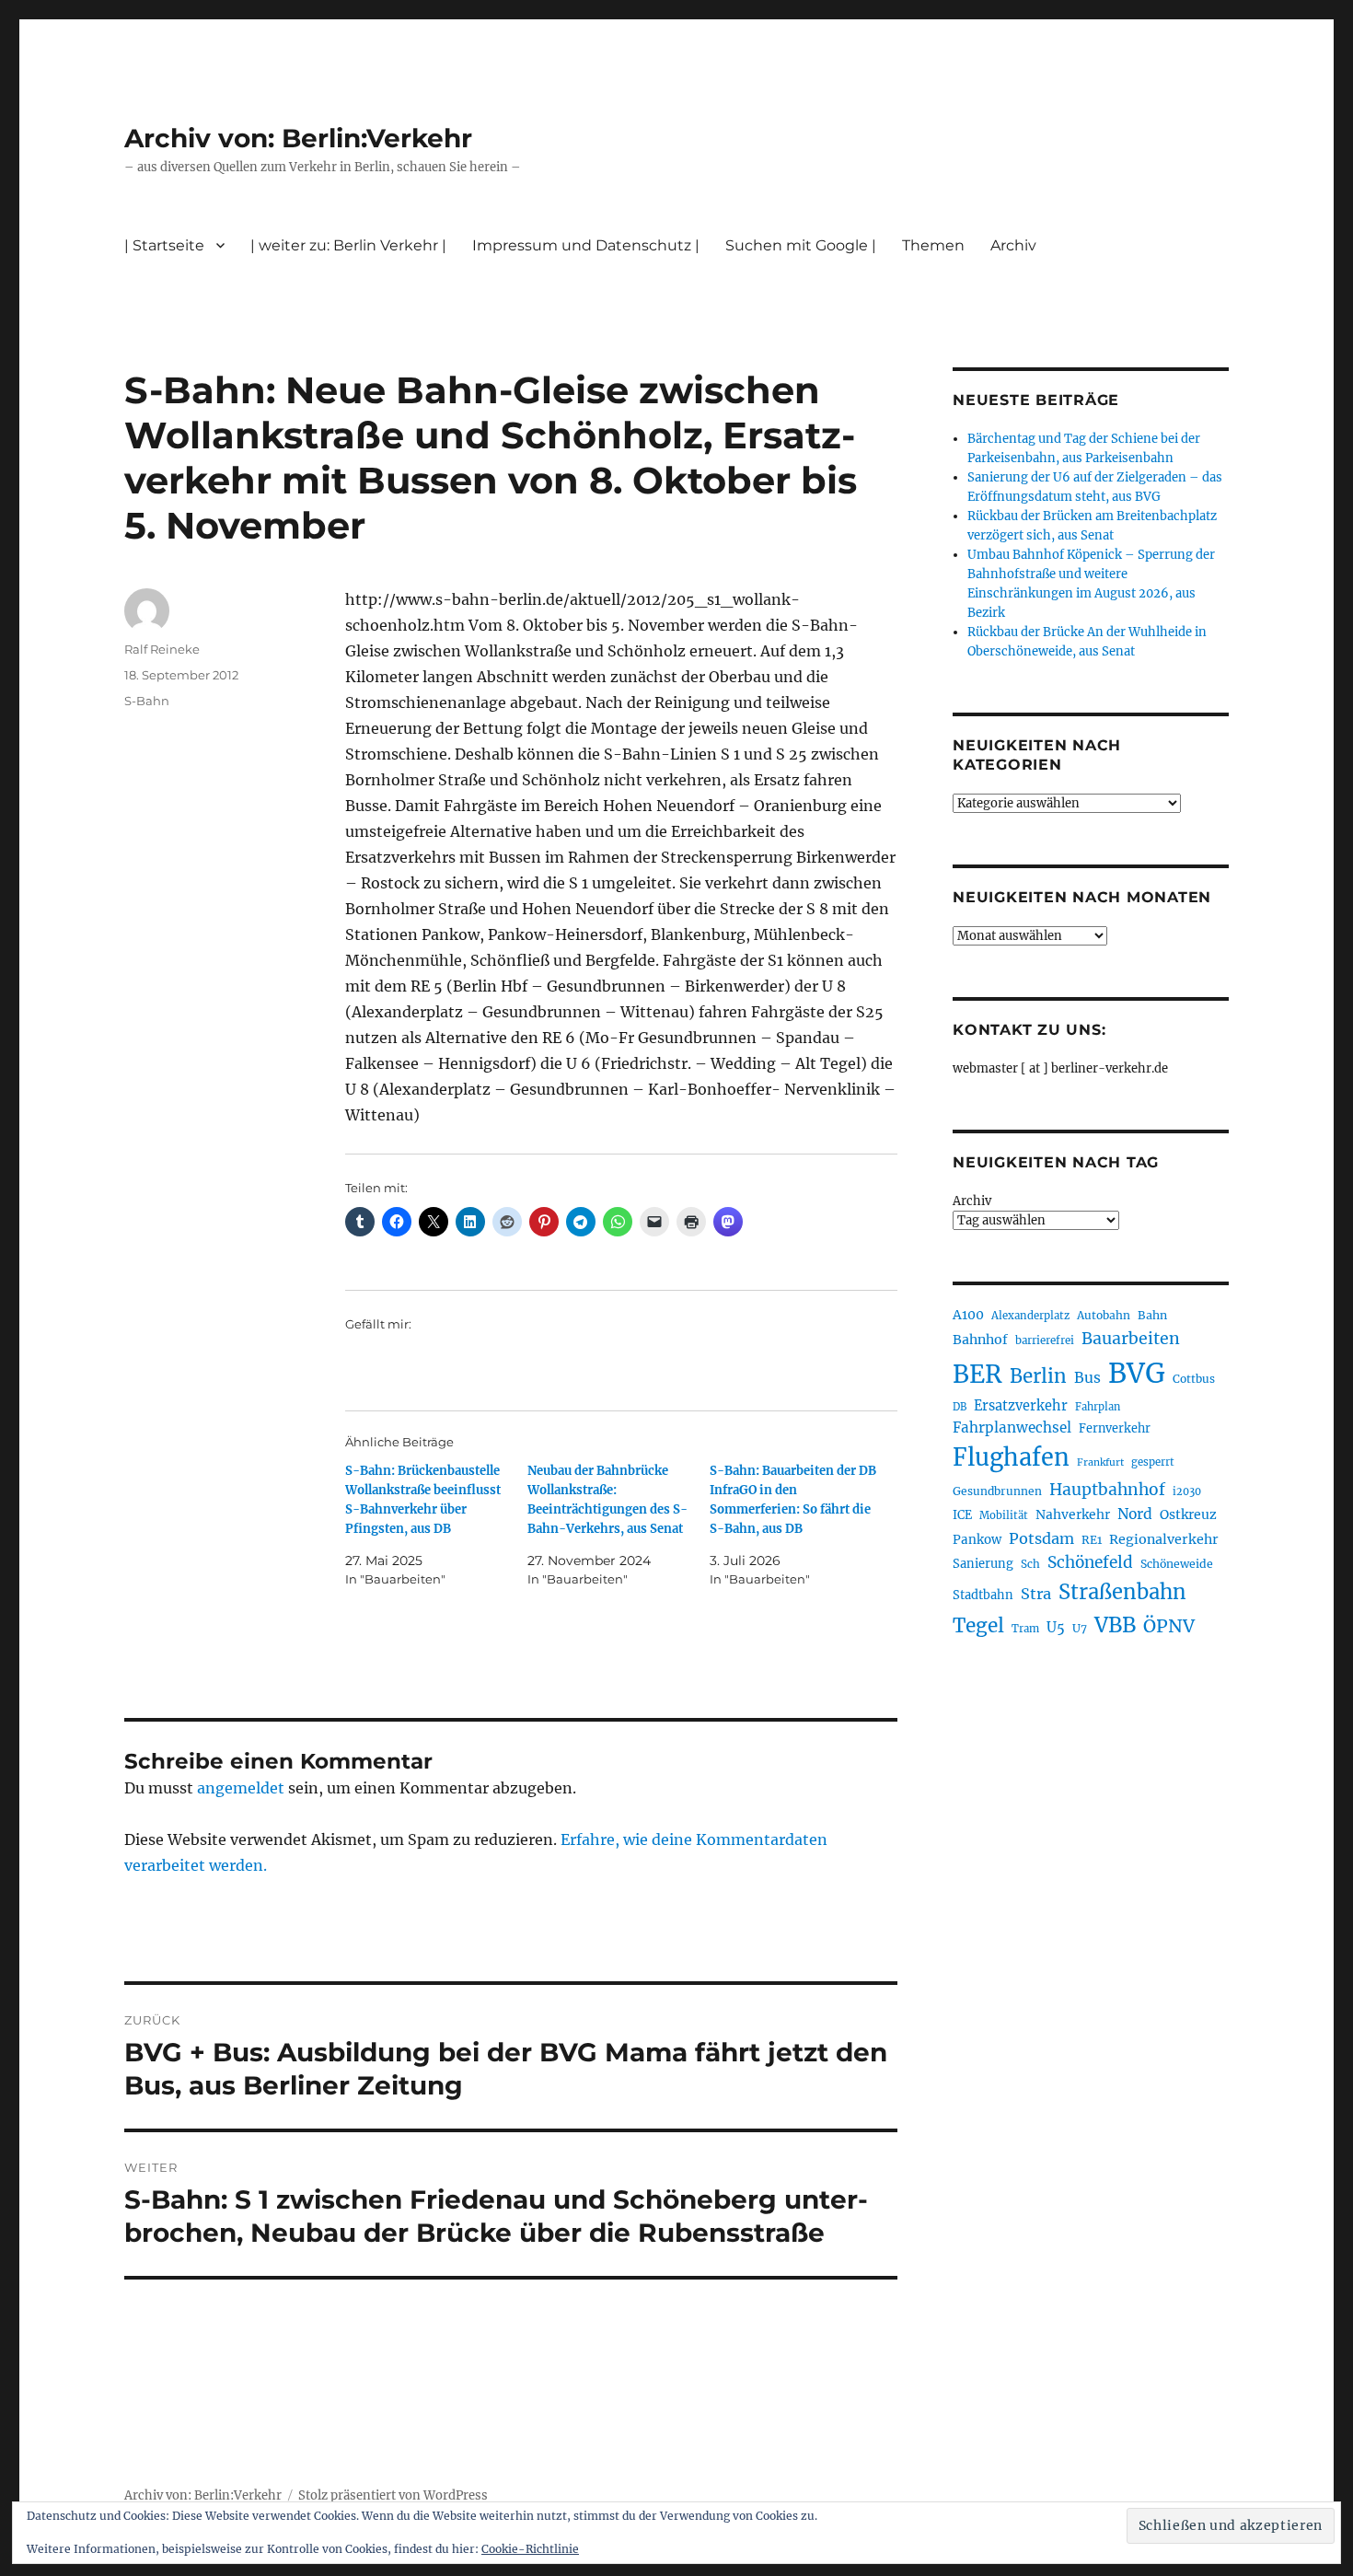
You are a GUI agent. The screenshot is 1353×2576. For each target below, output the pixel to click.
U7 (1080, 1628)
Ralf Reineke (162, 649)
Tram (1025, 1629)
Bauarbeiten (1131, 1339)
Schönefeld (1090, 1562)
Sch (1030, 1564)
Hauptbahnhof (1107, 1490)
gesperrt (1153, 1462)
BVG (1137, 1373)
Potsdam (1041, 1538)
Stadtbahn (983, 1595)
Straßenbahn (1122, 1592)
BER (977, 1374)
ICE (962, 1515)
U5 (1056, 1628)
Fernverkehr (1115, 1428)
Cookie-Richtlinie (530, 2549)
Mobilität (1004, 1515)
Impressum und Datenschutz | (586, 245)
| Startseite (164, 245)
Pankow (977, 1540)
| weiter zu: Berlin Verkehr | (348, 245)
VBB (1115, 1625)
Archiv (972, 1201)
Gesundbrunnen (997, 1491)
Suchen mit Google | (801, 245)
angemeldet (241, 1788)
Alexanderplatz (1030, 1316)
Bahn (1152, 1315)
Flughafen (1011, 1457)
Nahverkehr (1073, 1514)
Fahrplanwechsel (1012, 1427)
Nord (1135, 1514)
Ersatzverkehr (1021, 1406)
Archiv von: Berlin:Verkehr (298, 138)
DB (960, 1407)
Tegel (978, 1626)
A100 (968, 1315)
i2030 (1187, 1491)
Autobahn (1104, 1315)
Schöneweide (1177, 1564)
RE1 (1092, 1540)
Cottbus (1194, 1379)
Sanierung (983, 1564)
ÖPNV (1169, 1626)
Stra (1036, 1594)
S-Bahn (147, 701)
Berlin (1038, 1376)
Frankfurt (1100, 1462)
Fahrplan (1098, 1407)
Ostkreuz (1188, 1514)
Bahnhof (980, 1340)
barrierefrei (1045, 1340)
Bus (1087, 1378)
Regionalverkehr (1164, 1539)
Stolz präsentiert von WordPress (393, 2495)
